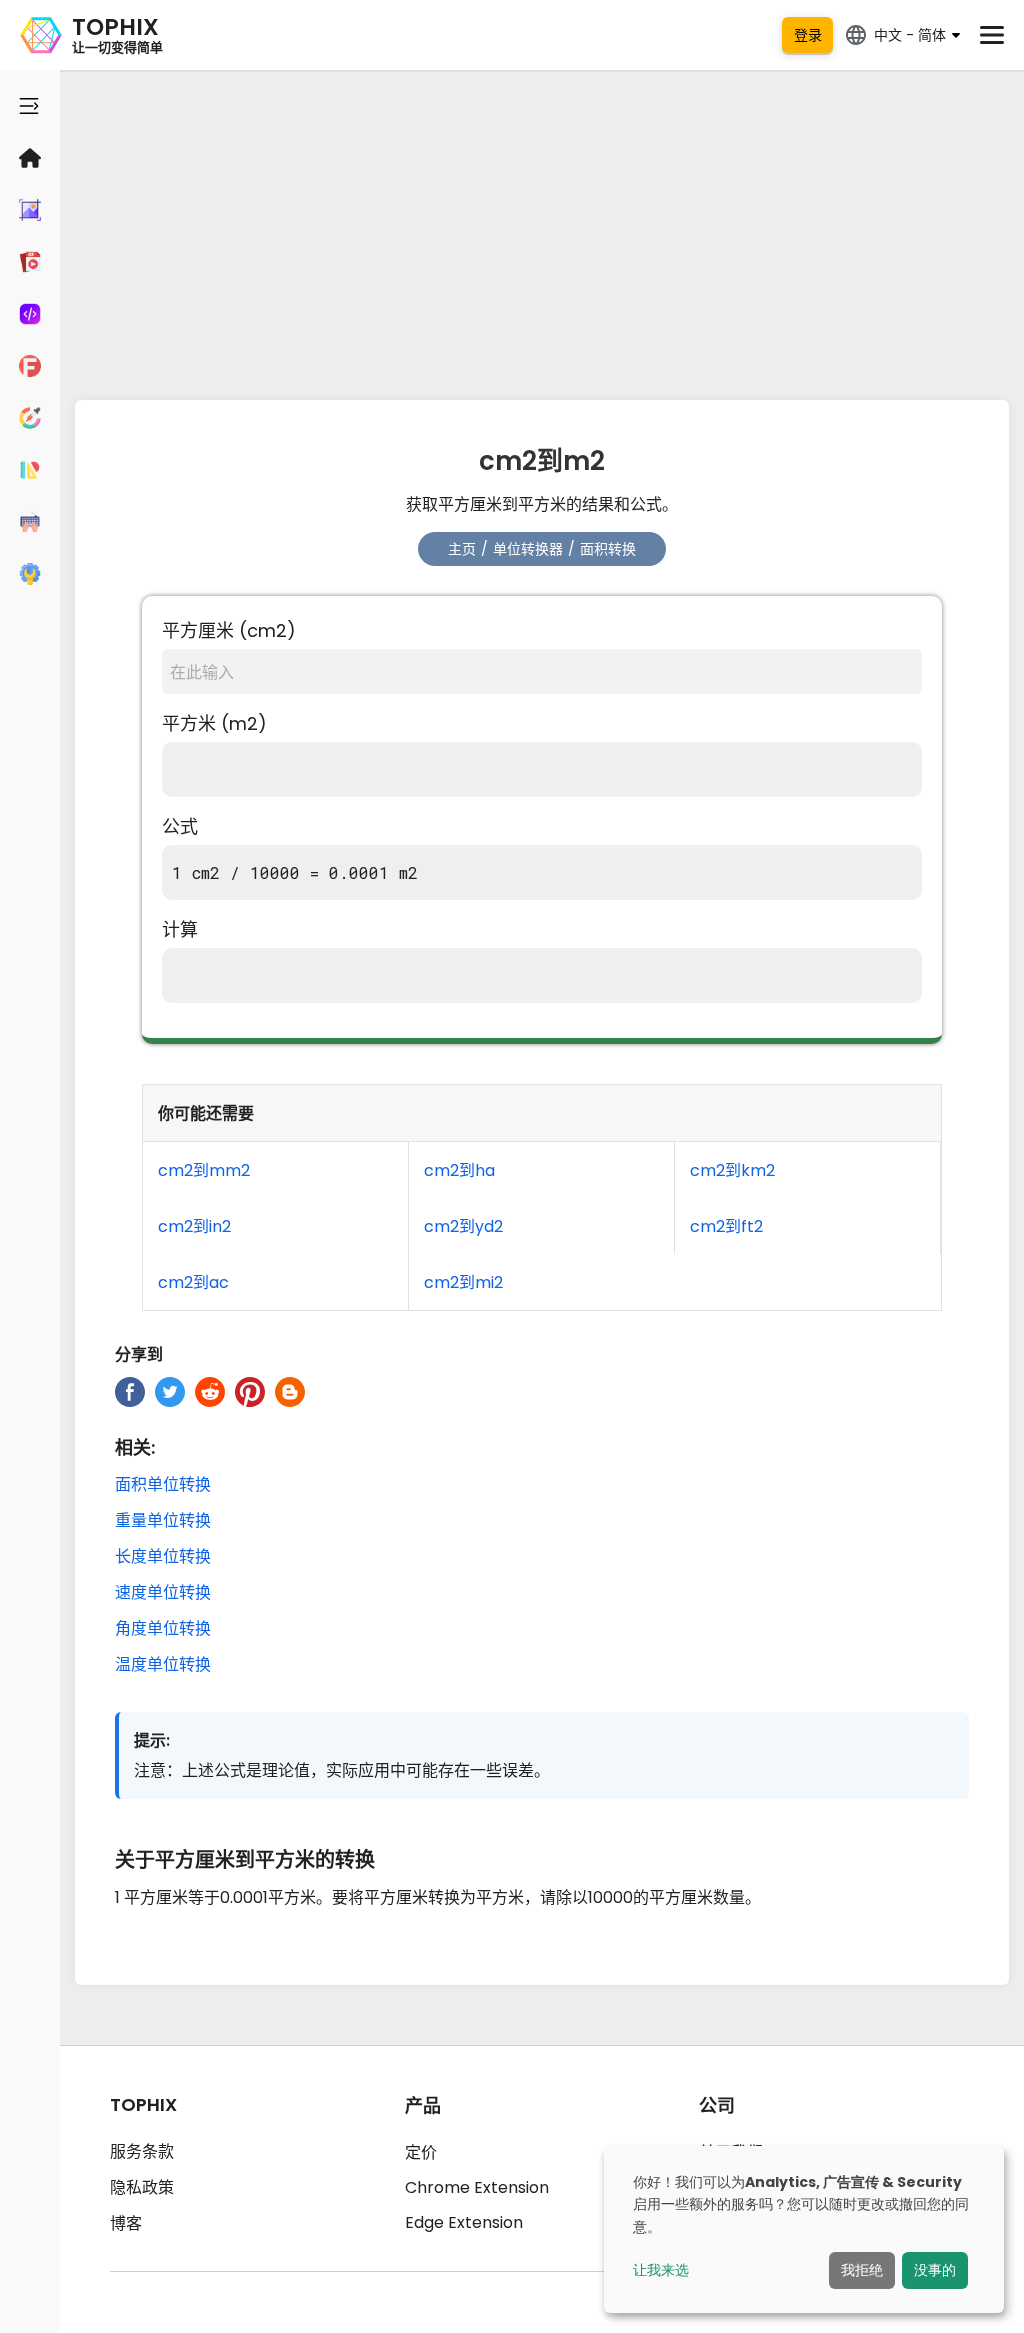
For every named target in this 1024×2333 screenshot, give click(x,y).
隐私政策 (142, 2187)
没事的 (935, 2270)
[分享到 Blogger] (290, 1392)
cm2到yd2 (463, 1226)
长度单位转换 (163, 1556)
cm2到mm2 (204, 1170)
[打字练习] (30, 522)
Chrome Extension (477, 2187)
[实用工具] (30, 574)
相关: (135, 1447)
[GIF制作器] (30, 262)
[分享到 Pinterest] (250, 1392)
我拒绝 (862, 2270)
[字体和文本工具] (30, 366)
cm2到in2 (194, 1226)
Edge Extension (464, 2222)
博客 (126, 2223)
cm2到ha (459, 1170)
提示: (152, 1740)
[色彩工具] (30, 418)
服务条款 (142, 2151)
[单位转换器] (30, 470)
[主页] (30, 158)
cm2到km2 (732, 1170)
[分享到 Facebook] (130, 1392)
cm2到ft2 (726, 1226)
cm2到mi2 (463, 1282)
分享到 (139, 1354)
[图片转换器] (30, 210)
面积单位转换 (163, 1484)
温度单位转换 (163, 1664)
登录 (808, 35)
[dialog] (804, 2229)
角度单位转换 (163, 1628)
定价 (421, 2152)
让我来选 (661, 2270)
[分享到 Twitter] (170, 1392)
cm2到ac (193, 1282)
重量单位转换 (163, 1520)
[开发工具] (30, 314)
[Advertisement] (542, 230)
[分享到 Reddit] (210, 1392)
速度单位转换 (163, 1592)
